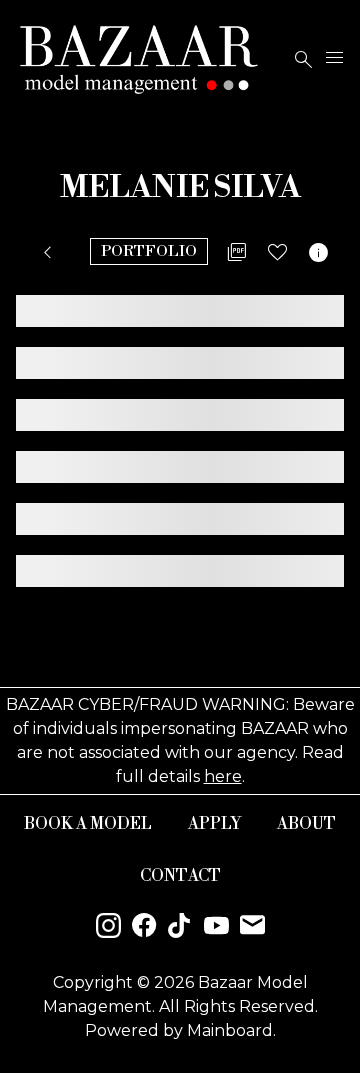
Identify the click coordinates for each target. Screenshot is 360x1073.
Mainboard (230, 1030)
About (306, 824)
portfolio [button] (149, 251)
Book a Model (88, 824)
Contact (180, 876)
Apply (214, 824)
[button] (51, 253)
